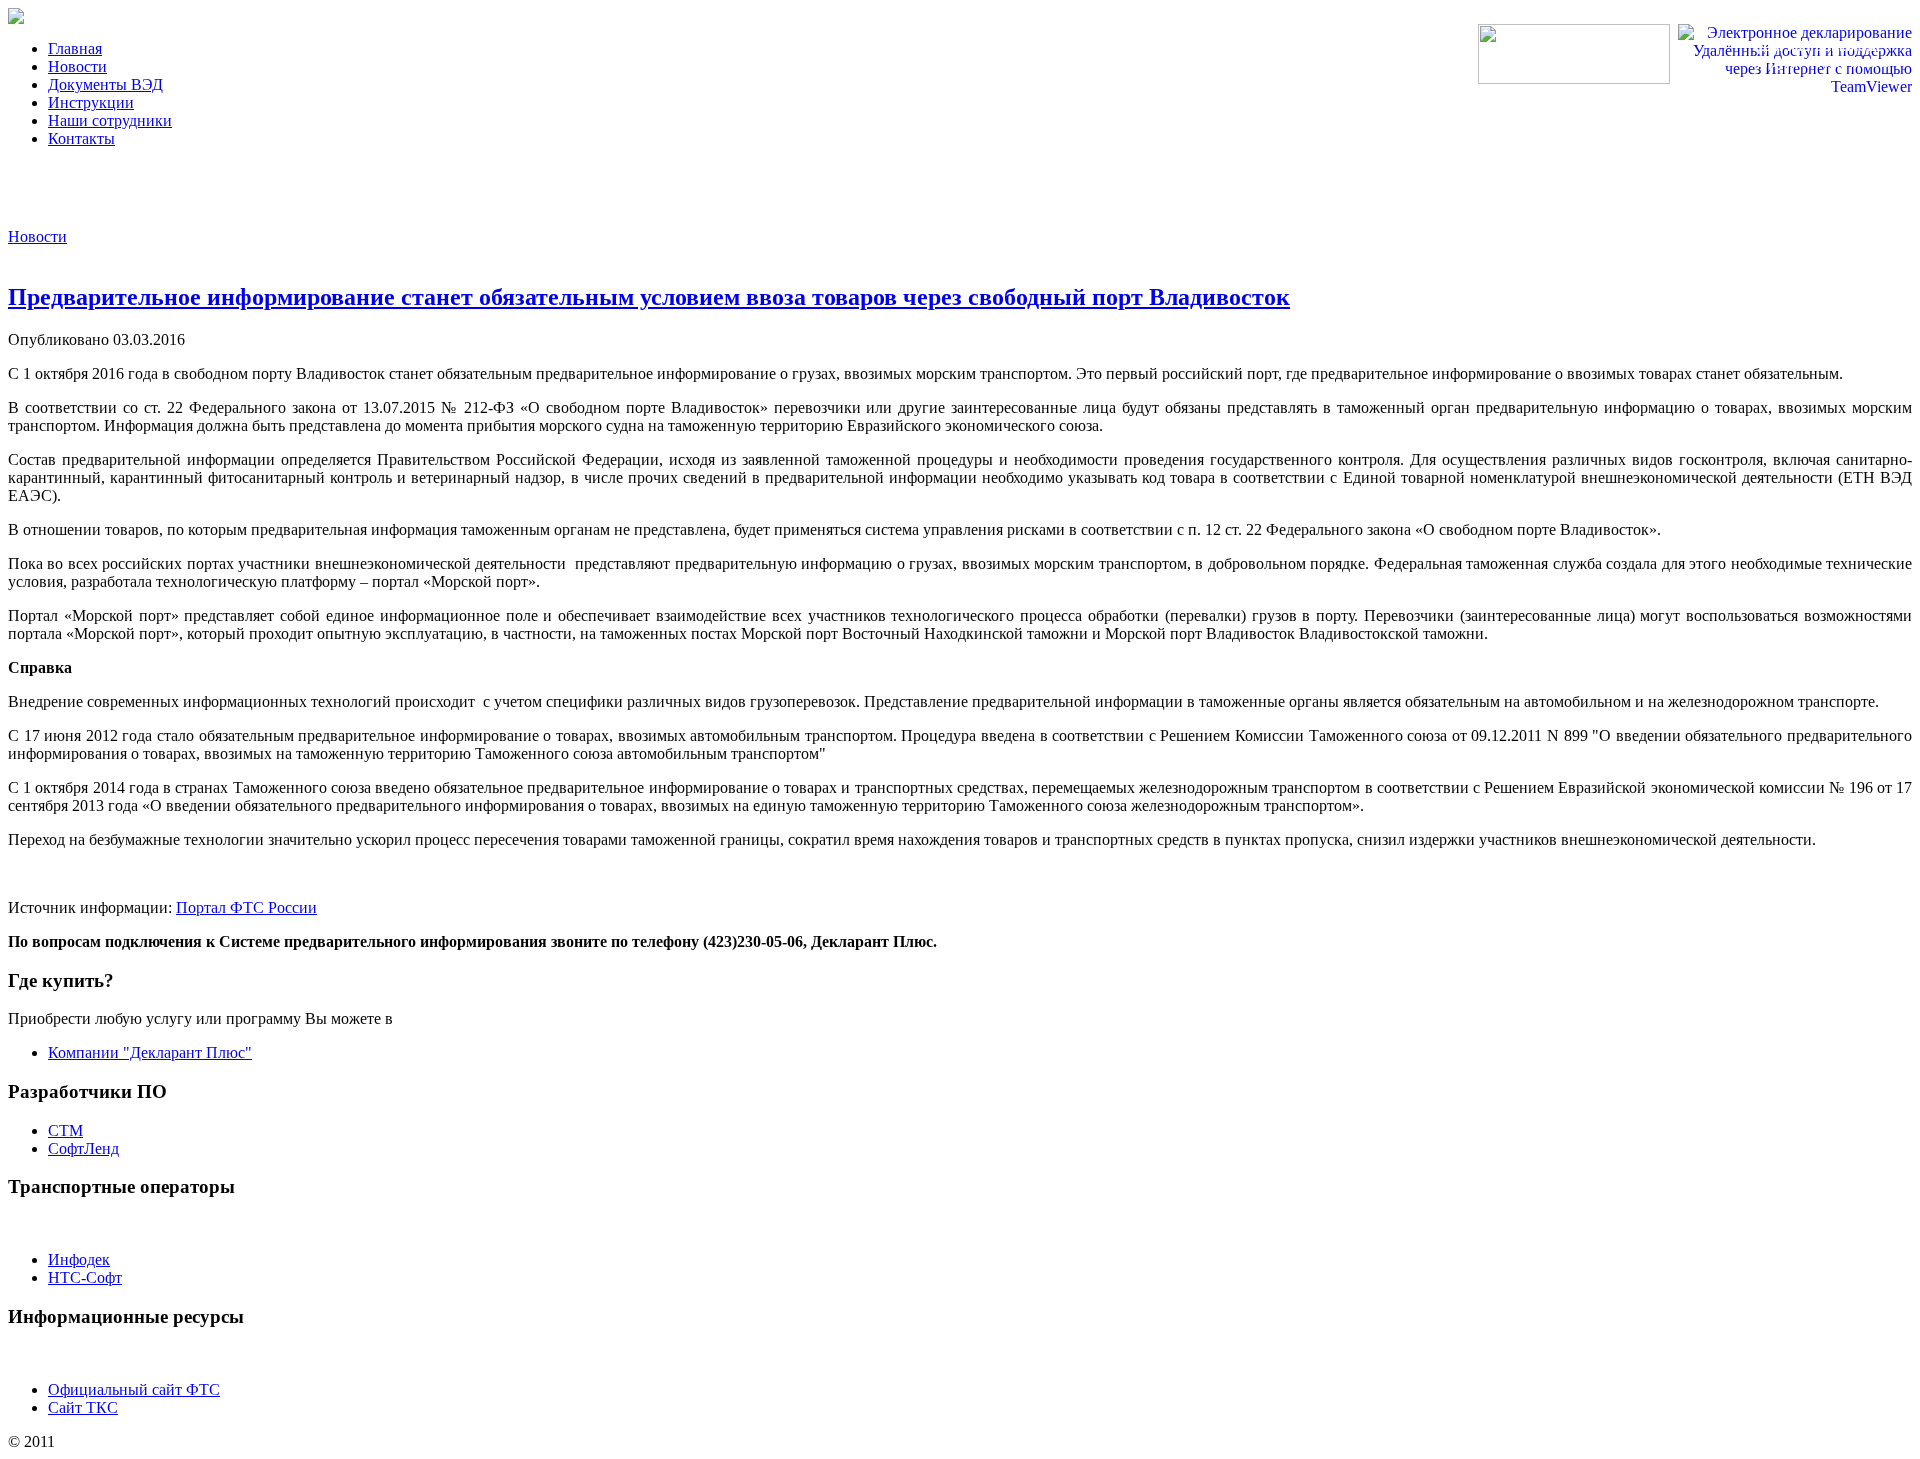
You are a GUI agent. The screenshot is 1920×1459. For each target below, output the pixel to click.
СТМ (65, 1130)
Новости (77, 66)
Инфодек (79, 1259)
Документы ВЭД (105, 84)
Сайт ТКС (83, 1407)
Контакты (81, 138)
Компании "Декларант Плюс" (150, 1052)
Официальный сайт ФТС (134, 1389)
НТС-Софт (85, 1277)
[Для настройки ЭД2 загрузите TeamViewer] (1795, 86)
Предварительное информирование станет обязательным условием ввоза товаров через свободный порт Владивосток (649, 297)
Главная (75, 48)
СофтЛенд (83, 1148)
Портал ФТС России (246, 907)
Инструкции (91, 102)
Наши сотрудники (110, 120)
